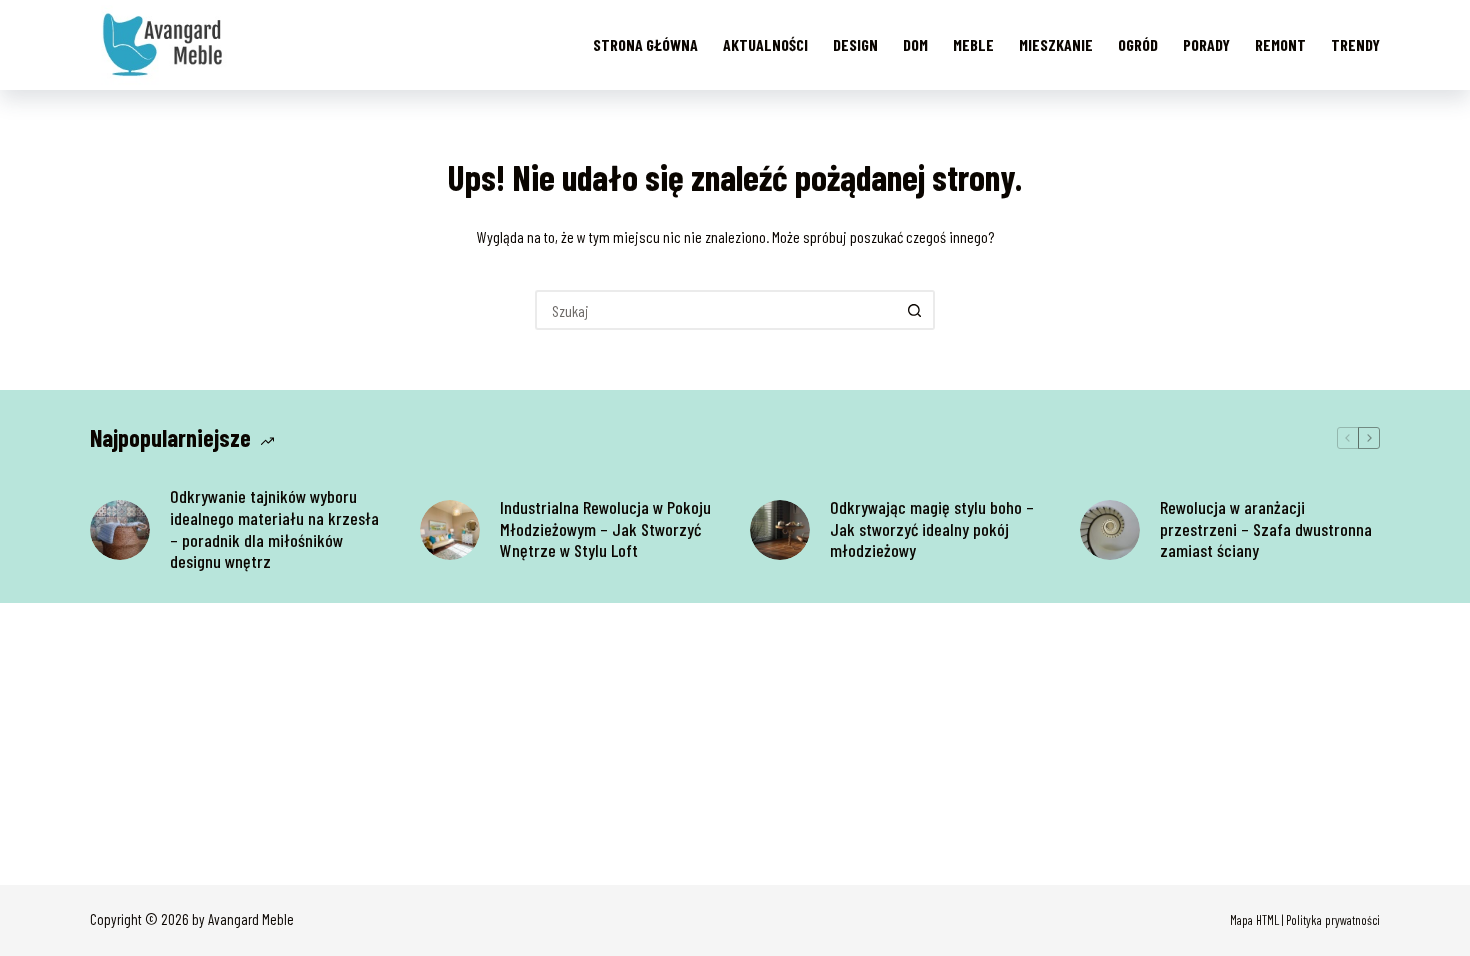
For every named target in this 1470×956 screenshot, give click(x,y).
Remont (1280, 44)
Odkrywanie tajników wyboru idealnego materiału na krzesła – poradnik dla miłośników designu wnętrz (274, 529)
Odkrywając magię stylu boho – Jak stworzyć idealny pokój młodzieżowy (932, 529)
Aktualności (765, 44)
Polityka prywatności (1333, 920)
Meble (973, 44)
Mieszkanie (1056, 44)
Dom (915, 44)
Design (855, 44)
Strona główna (645, 44)
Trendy (1355, 44)
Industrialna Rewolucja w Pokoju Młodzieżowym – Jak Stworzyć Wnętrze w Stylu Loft (605, 529)
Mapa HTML (1254, 920)
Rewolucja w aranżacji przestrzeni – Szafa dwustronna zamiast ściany (1266, 529)
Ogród (1138, 44)
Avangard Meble (251, 919)
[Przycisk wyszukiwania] (915, 310)
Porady (1206, 44)
